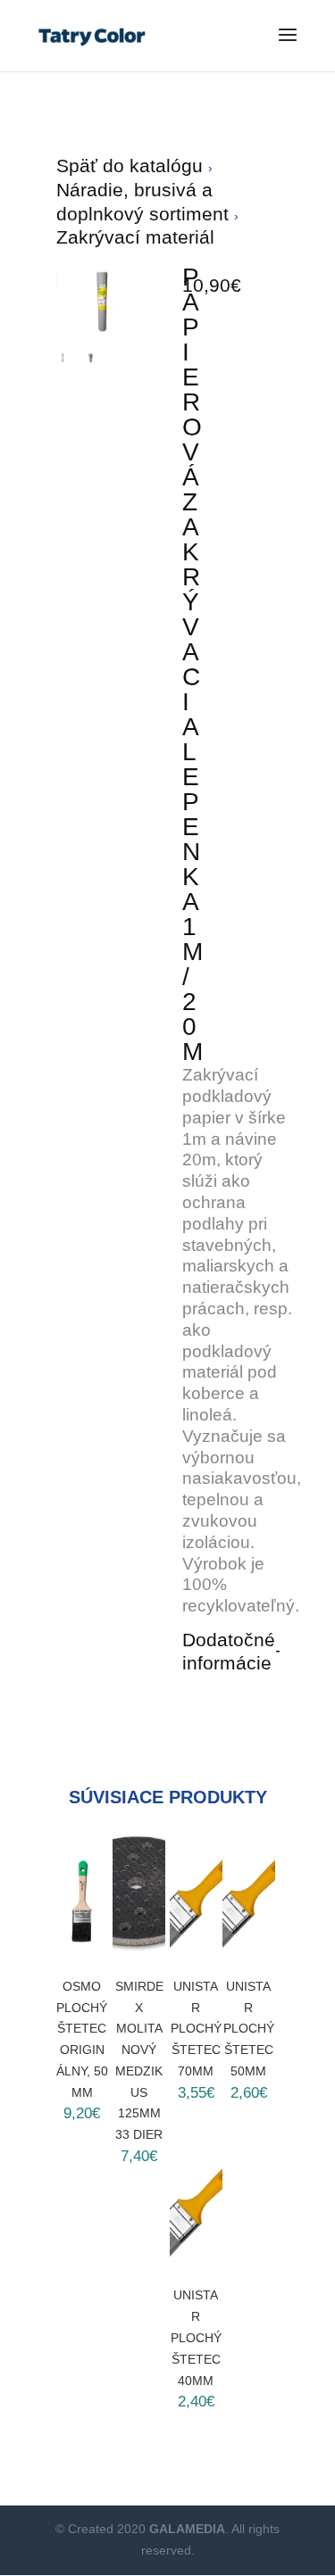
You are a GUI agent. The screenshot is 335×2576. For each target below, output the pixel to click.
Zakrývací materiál (135, 237)
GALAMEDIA (187, 2529)
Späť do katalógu (132, 166)
